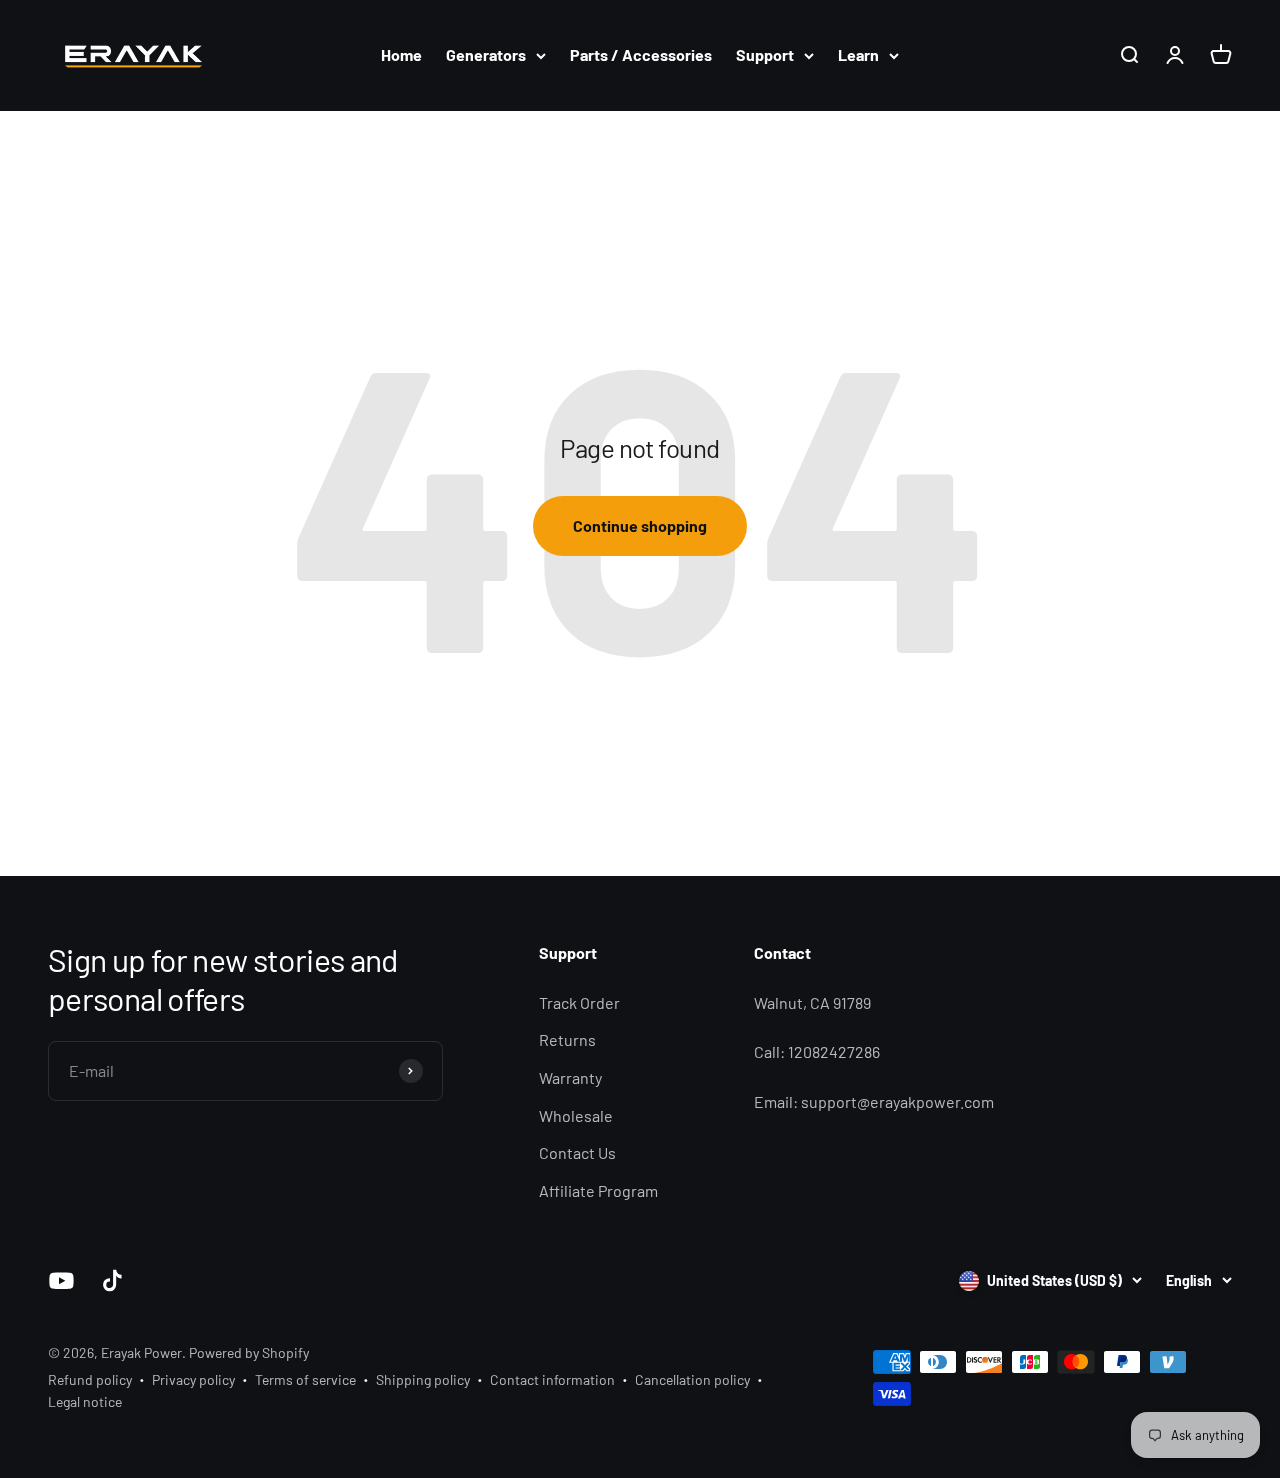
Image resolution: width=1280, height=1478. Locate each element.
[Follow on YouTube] (61, 1280)
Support (765, 54)
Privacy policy (193, 1379)
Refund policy (90, 1379)
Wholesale (576, 1115)
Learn (858, 54)
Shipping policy (423, 1379)
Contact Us (577, 1152)
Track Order (579, 1002)
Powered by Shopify (249, 1352)
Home (401, 54)
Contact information (552, 1379)
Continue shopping (640, 525)
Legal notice (85, 1401)
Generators (486, 54)
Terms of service (305, 1379)
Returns (567, 1039)
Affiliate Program (598, 1190)
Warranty (570, 1077)
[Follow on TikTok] (112, 1280)
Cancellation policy (692, 1379)
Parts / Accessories (641, 54)
